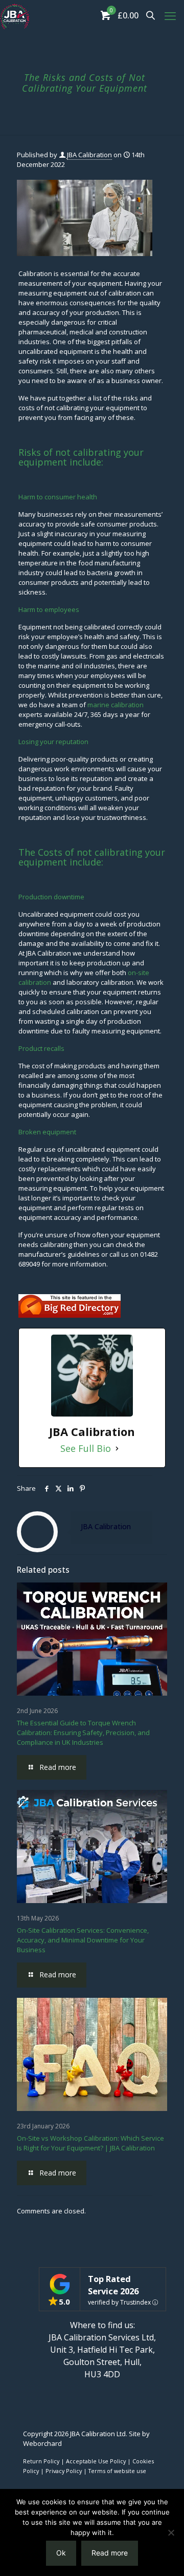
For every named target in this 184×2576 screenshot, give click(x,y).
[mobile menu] (170, 15)
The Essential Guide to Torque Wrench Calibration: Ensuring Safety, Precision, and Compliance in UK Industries (83, 1733)
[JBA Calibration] (15, 15)
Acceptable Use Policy (96, 2461)
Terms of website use (117, 2471)
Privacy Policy (64, 2471)
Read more (110, 2553)
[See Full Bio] (117, 1449)
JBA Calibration (89, 155)
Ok (61, 2553)
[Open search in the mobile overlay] (151, 15)
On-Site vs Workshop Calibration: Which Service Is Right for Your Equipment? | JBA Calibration (90, 2143)
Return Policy (41, 2461)
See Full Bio (86, 1449)
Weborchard (42, 2443)
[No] (171, 2532)
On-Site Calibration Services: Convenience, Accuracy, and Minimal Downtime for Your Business (83, 1940)
